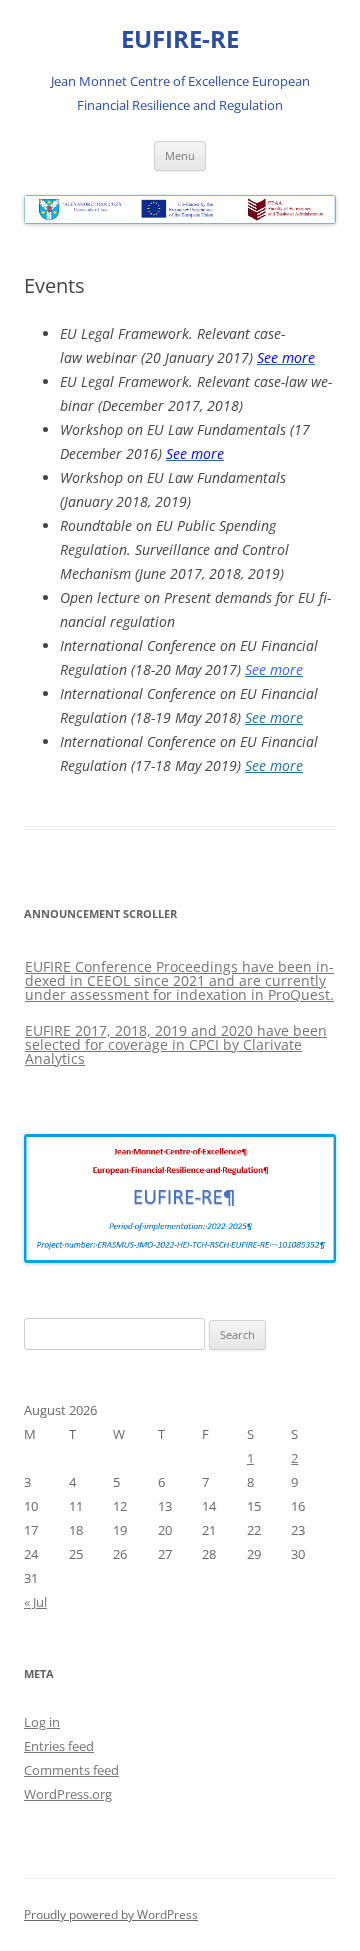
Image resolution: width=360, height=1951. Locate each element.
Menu (180, 155)
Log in (42, 1722)
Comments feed (71, 1770)
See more (274, 717)
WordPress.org (68, 1794)
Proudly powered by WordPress (111, 1914)
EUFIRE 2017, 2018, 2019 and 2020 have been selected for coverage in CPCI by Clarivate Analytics (176, 1044)
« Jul (35, 1602)
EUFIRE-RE (180, 39)
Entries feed (59, 1746)
